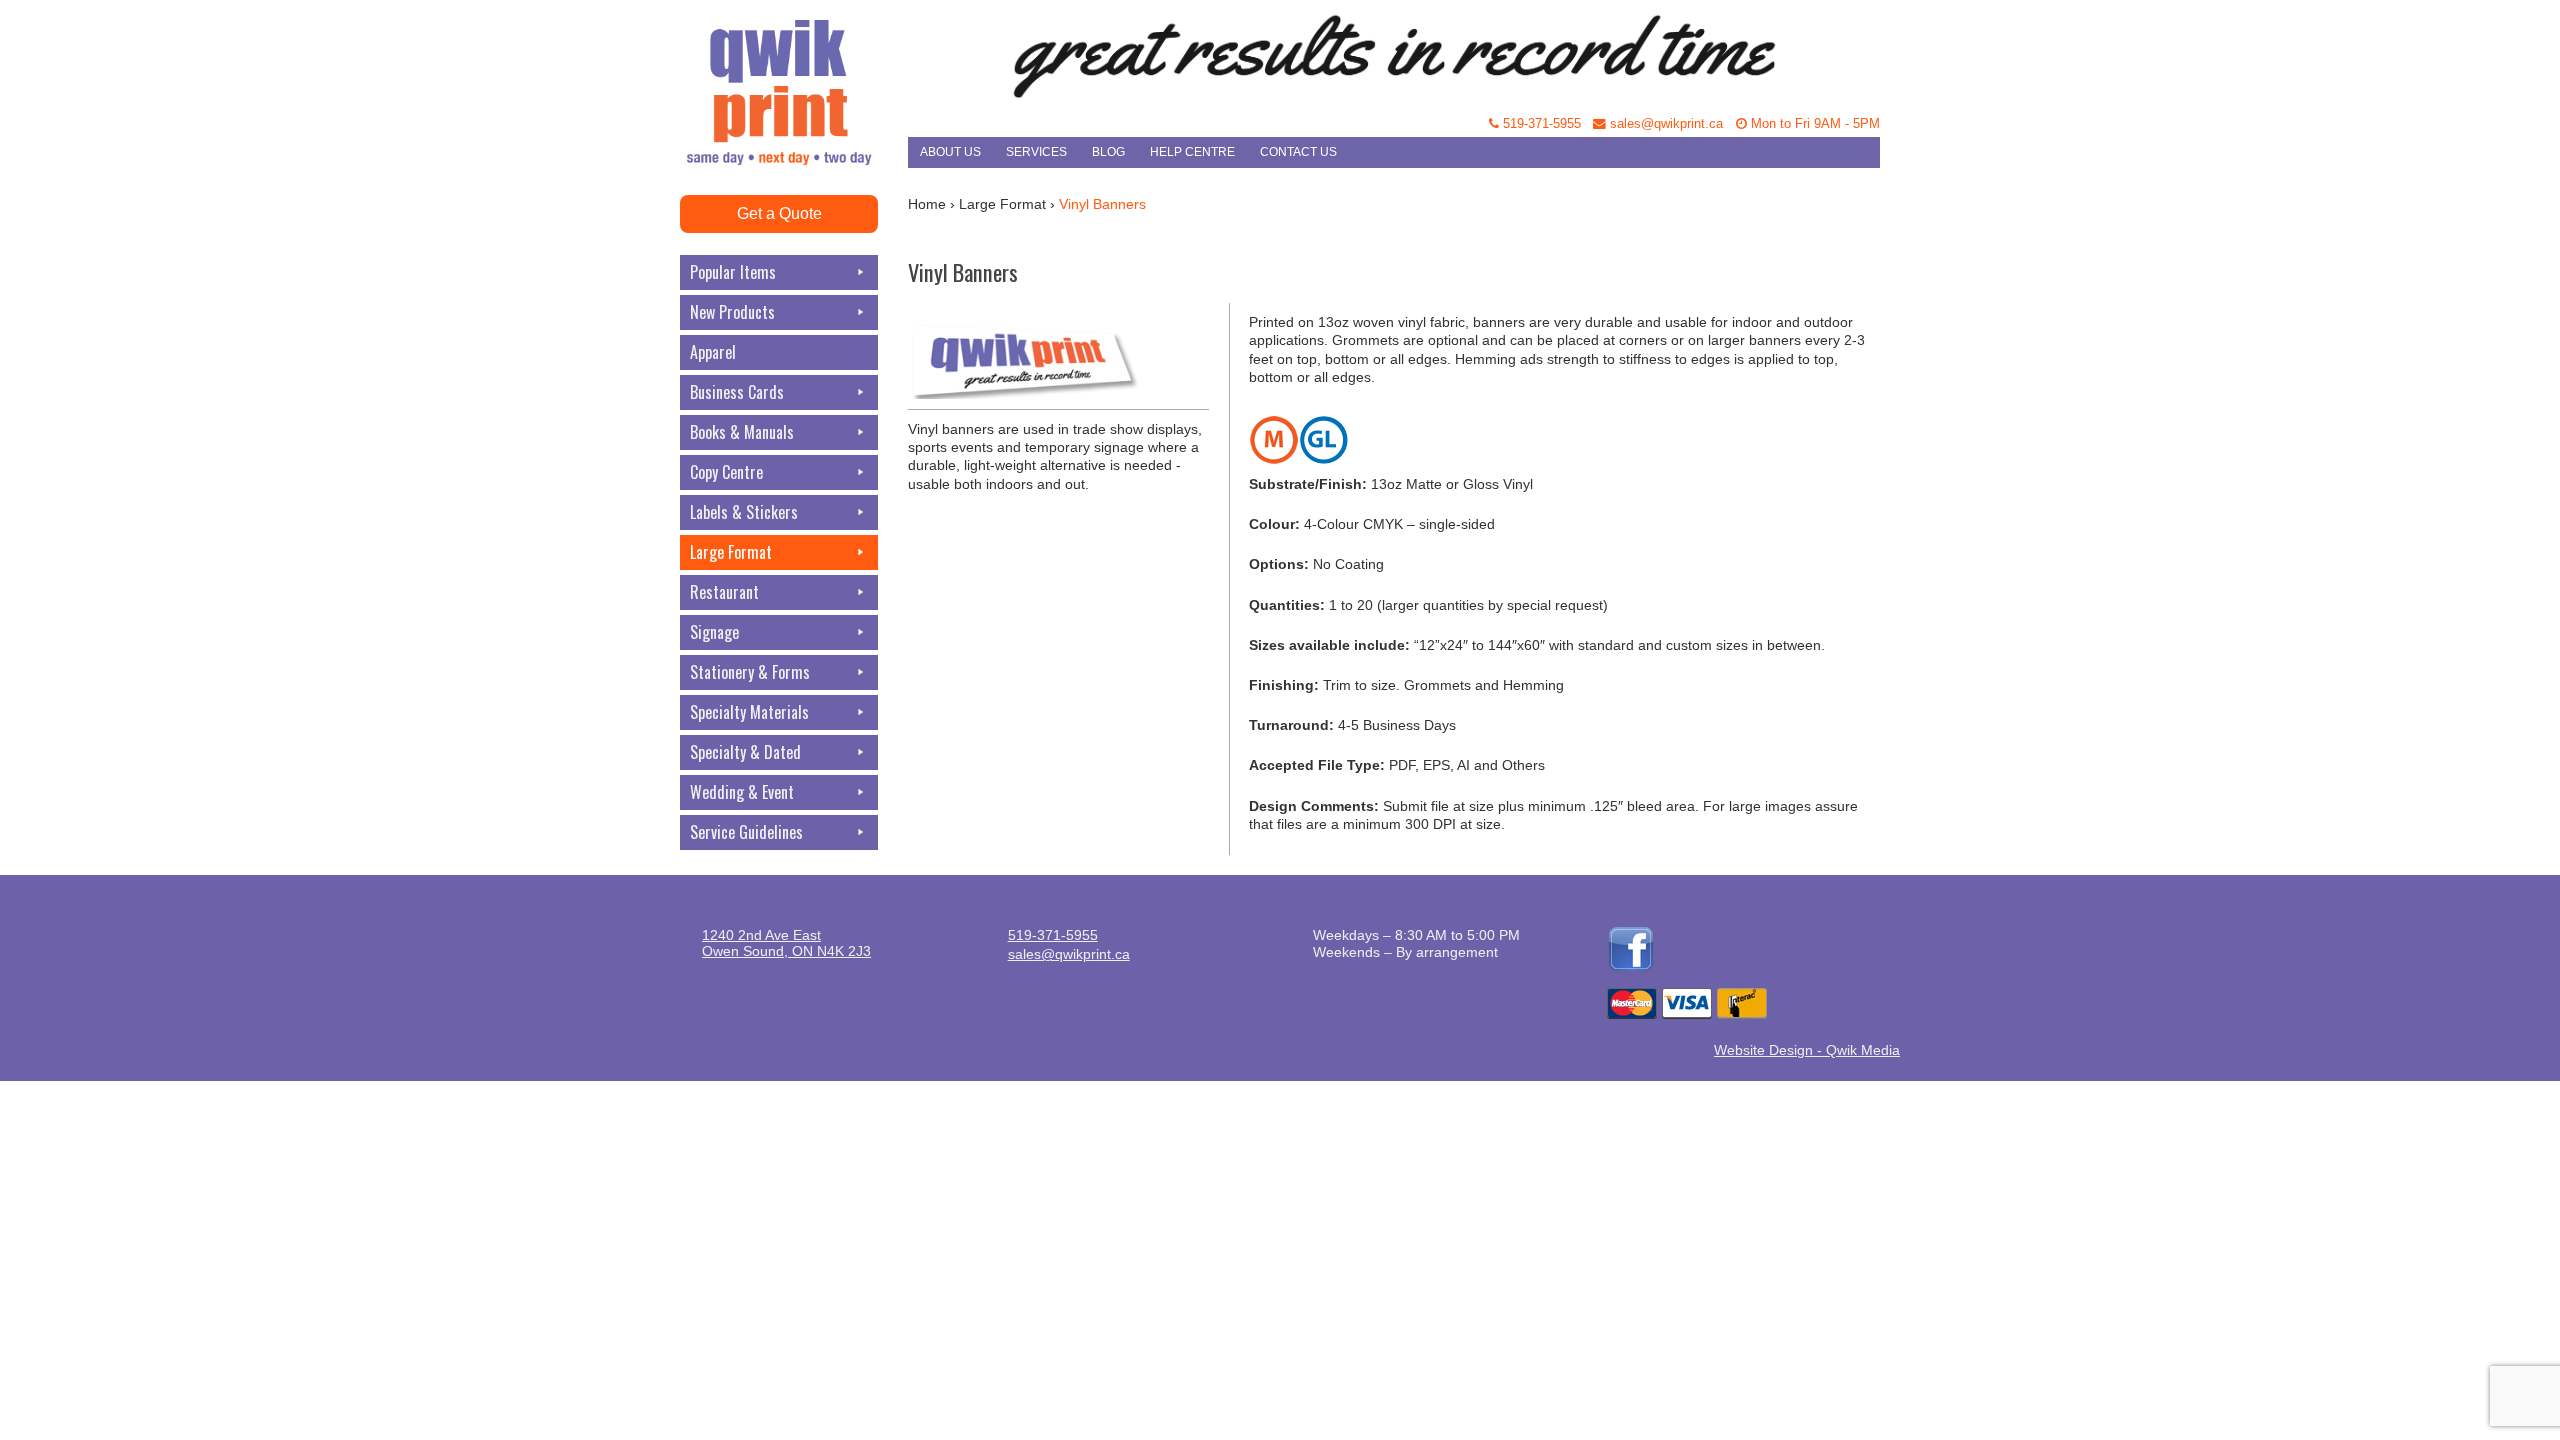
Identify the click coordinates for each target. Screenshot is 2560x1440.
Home (927, 204)
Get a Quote (779, 213)
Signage (714, 632)
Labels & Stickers (744, 512)
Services (1036, 152)
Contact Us (1298, 152)
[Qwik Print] (794, 50)
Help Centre (1192, 152)
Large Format (731, 552)
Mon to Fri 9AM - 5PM (1813, 124)
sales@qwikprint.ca (1664, 124)
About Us (950, 152)
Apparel (713, 352)
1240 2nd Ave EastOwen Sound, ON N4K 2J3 (786, 943)
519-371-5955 (1540, 124)
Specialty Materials (749, 712)
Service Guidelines (746, 832)
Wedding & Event (742, 792)
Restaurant (724, 592)
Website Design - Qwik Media (1807, 1050)
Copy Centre (726, 472)
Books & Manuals (742, 432)
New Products (732, 312)
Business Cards (737, 392)
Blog (1108, 152)
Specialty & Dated (745, 752)
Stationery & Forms (750, 672)
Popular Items (733, 272)
